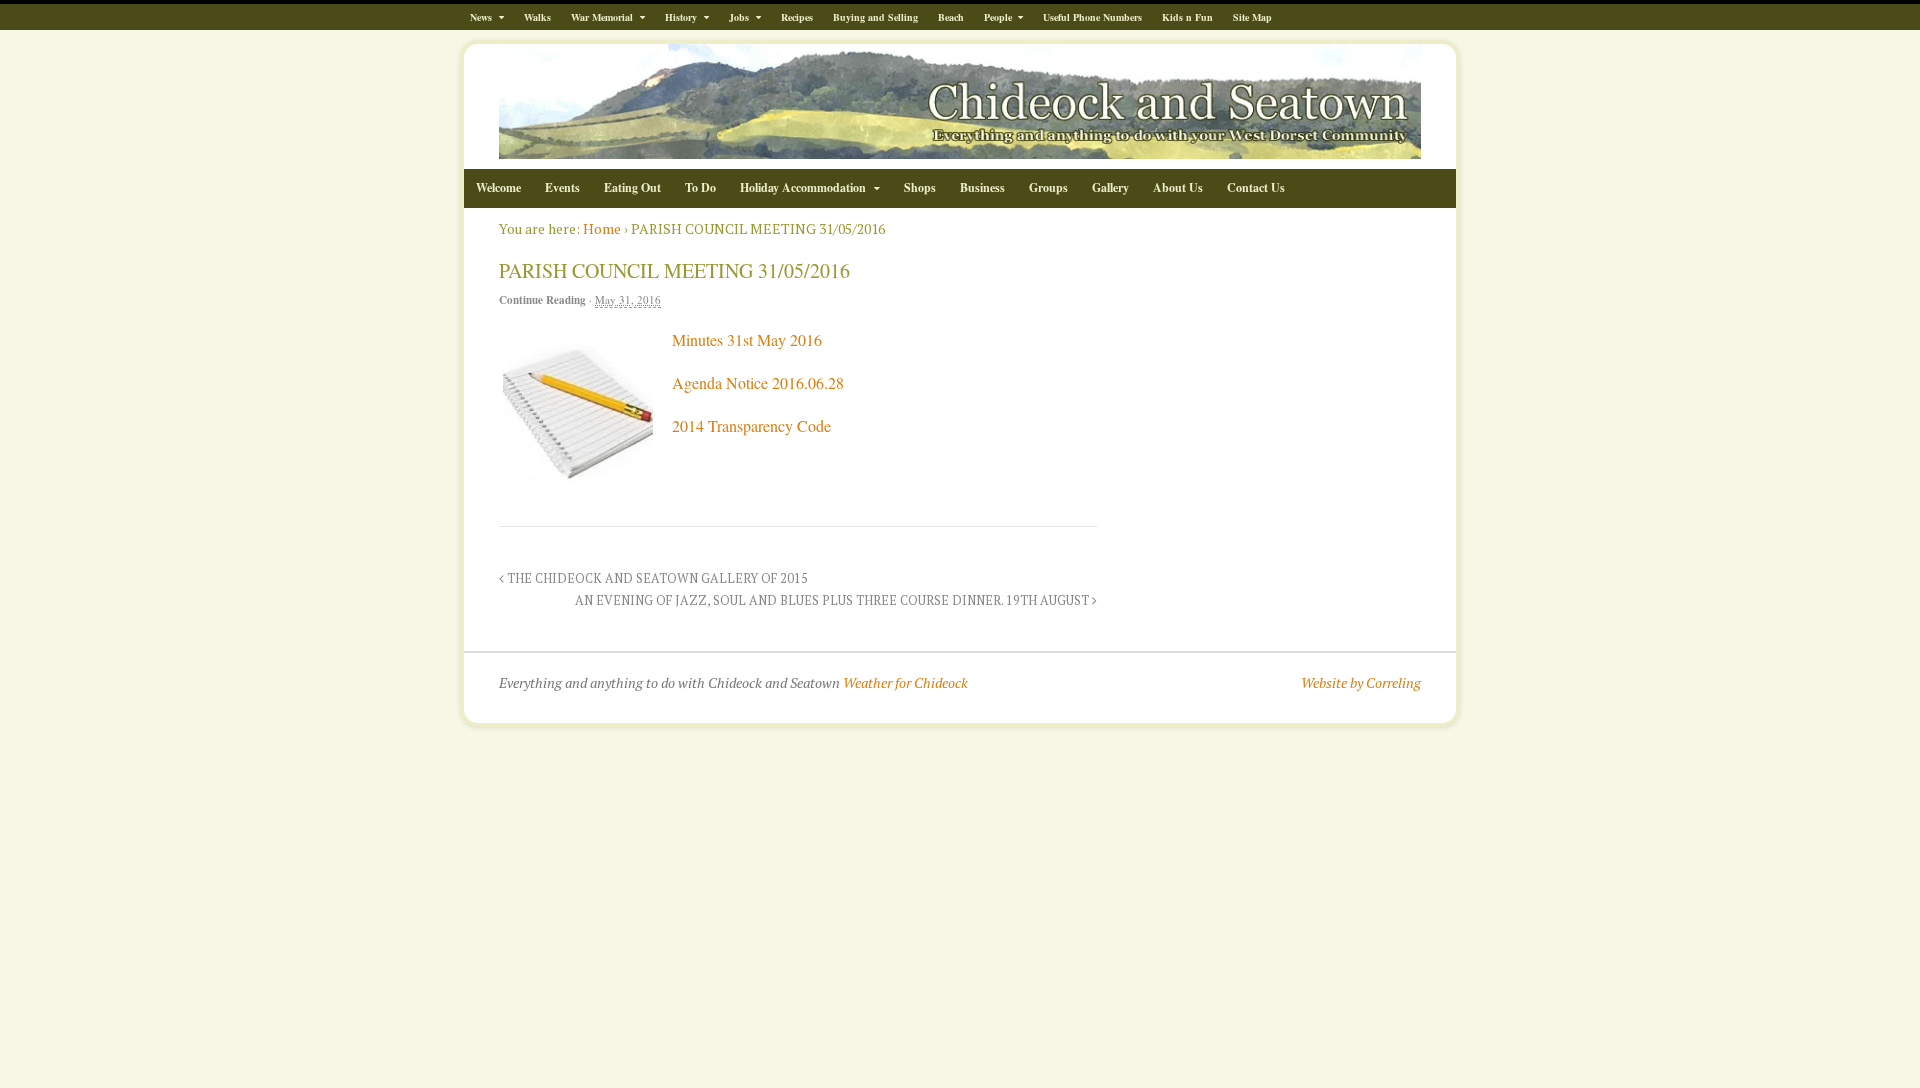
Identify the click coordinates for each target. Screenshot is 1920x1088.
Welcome (498, 187)
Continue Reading (542, 300)
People (998, 17)
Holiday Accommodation (803, 187)
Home (602, 228)
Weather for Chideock (905, 682)
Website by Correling (1361, 682)
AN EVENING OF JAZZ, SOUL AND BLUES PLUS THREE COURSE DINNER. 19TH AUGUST (833, 600)
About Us (1178, 187)
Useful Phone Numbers (1092, 17)
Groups (1048, 187)
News (481, 17)
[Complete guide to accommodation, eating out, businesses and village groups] (960, 148)
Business (982, 187)
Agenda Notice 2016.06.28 (758, 382)
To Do (700, 187)
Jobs (739, 17)
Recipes (797, 17)
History (681, 17)
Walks (537, 17)
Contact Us (1256, 187)
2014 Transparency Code (751, 425)
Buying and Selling (875, 17)
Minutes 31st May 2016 (747, 339)
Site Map (1252, 17)
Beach (951, 17)
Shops (920, 187)
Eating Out (632, 187)
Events (562, 187)
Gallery (1110, 187)
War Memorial (602, 17)
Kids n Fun (1187, 17)
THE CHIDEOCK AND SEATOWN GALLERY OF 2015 (656, 578)
